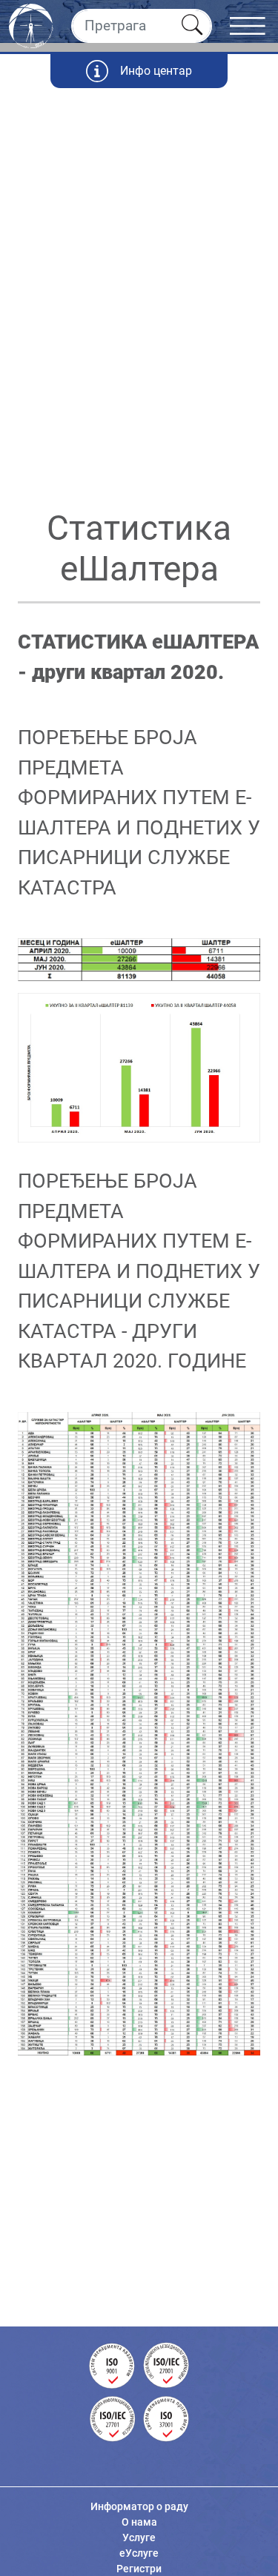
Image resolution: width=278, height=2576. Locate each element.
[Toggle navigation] (254, 26)
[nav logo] (31, 24)
